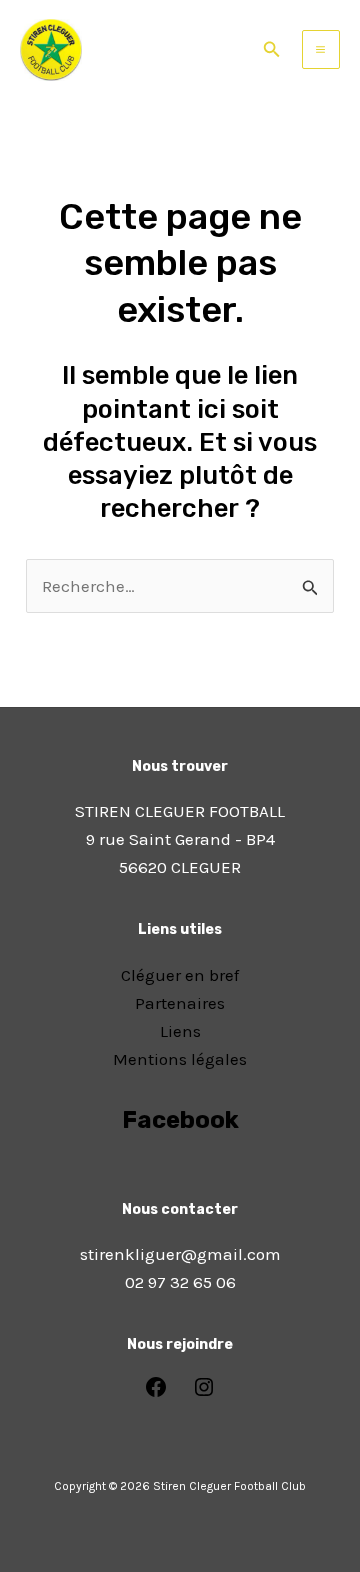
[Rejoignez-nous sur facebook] (180, 1176)
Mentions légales (180, 1059)
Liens (180, 1031)
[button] (272, 50)
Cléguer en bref (180, 975)
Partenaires (180, 1003)
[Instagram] (204, 1393)
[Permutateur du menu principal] (321, 49)
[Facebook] (156, 1393)
